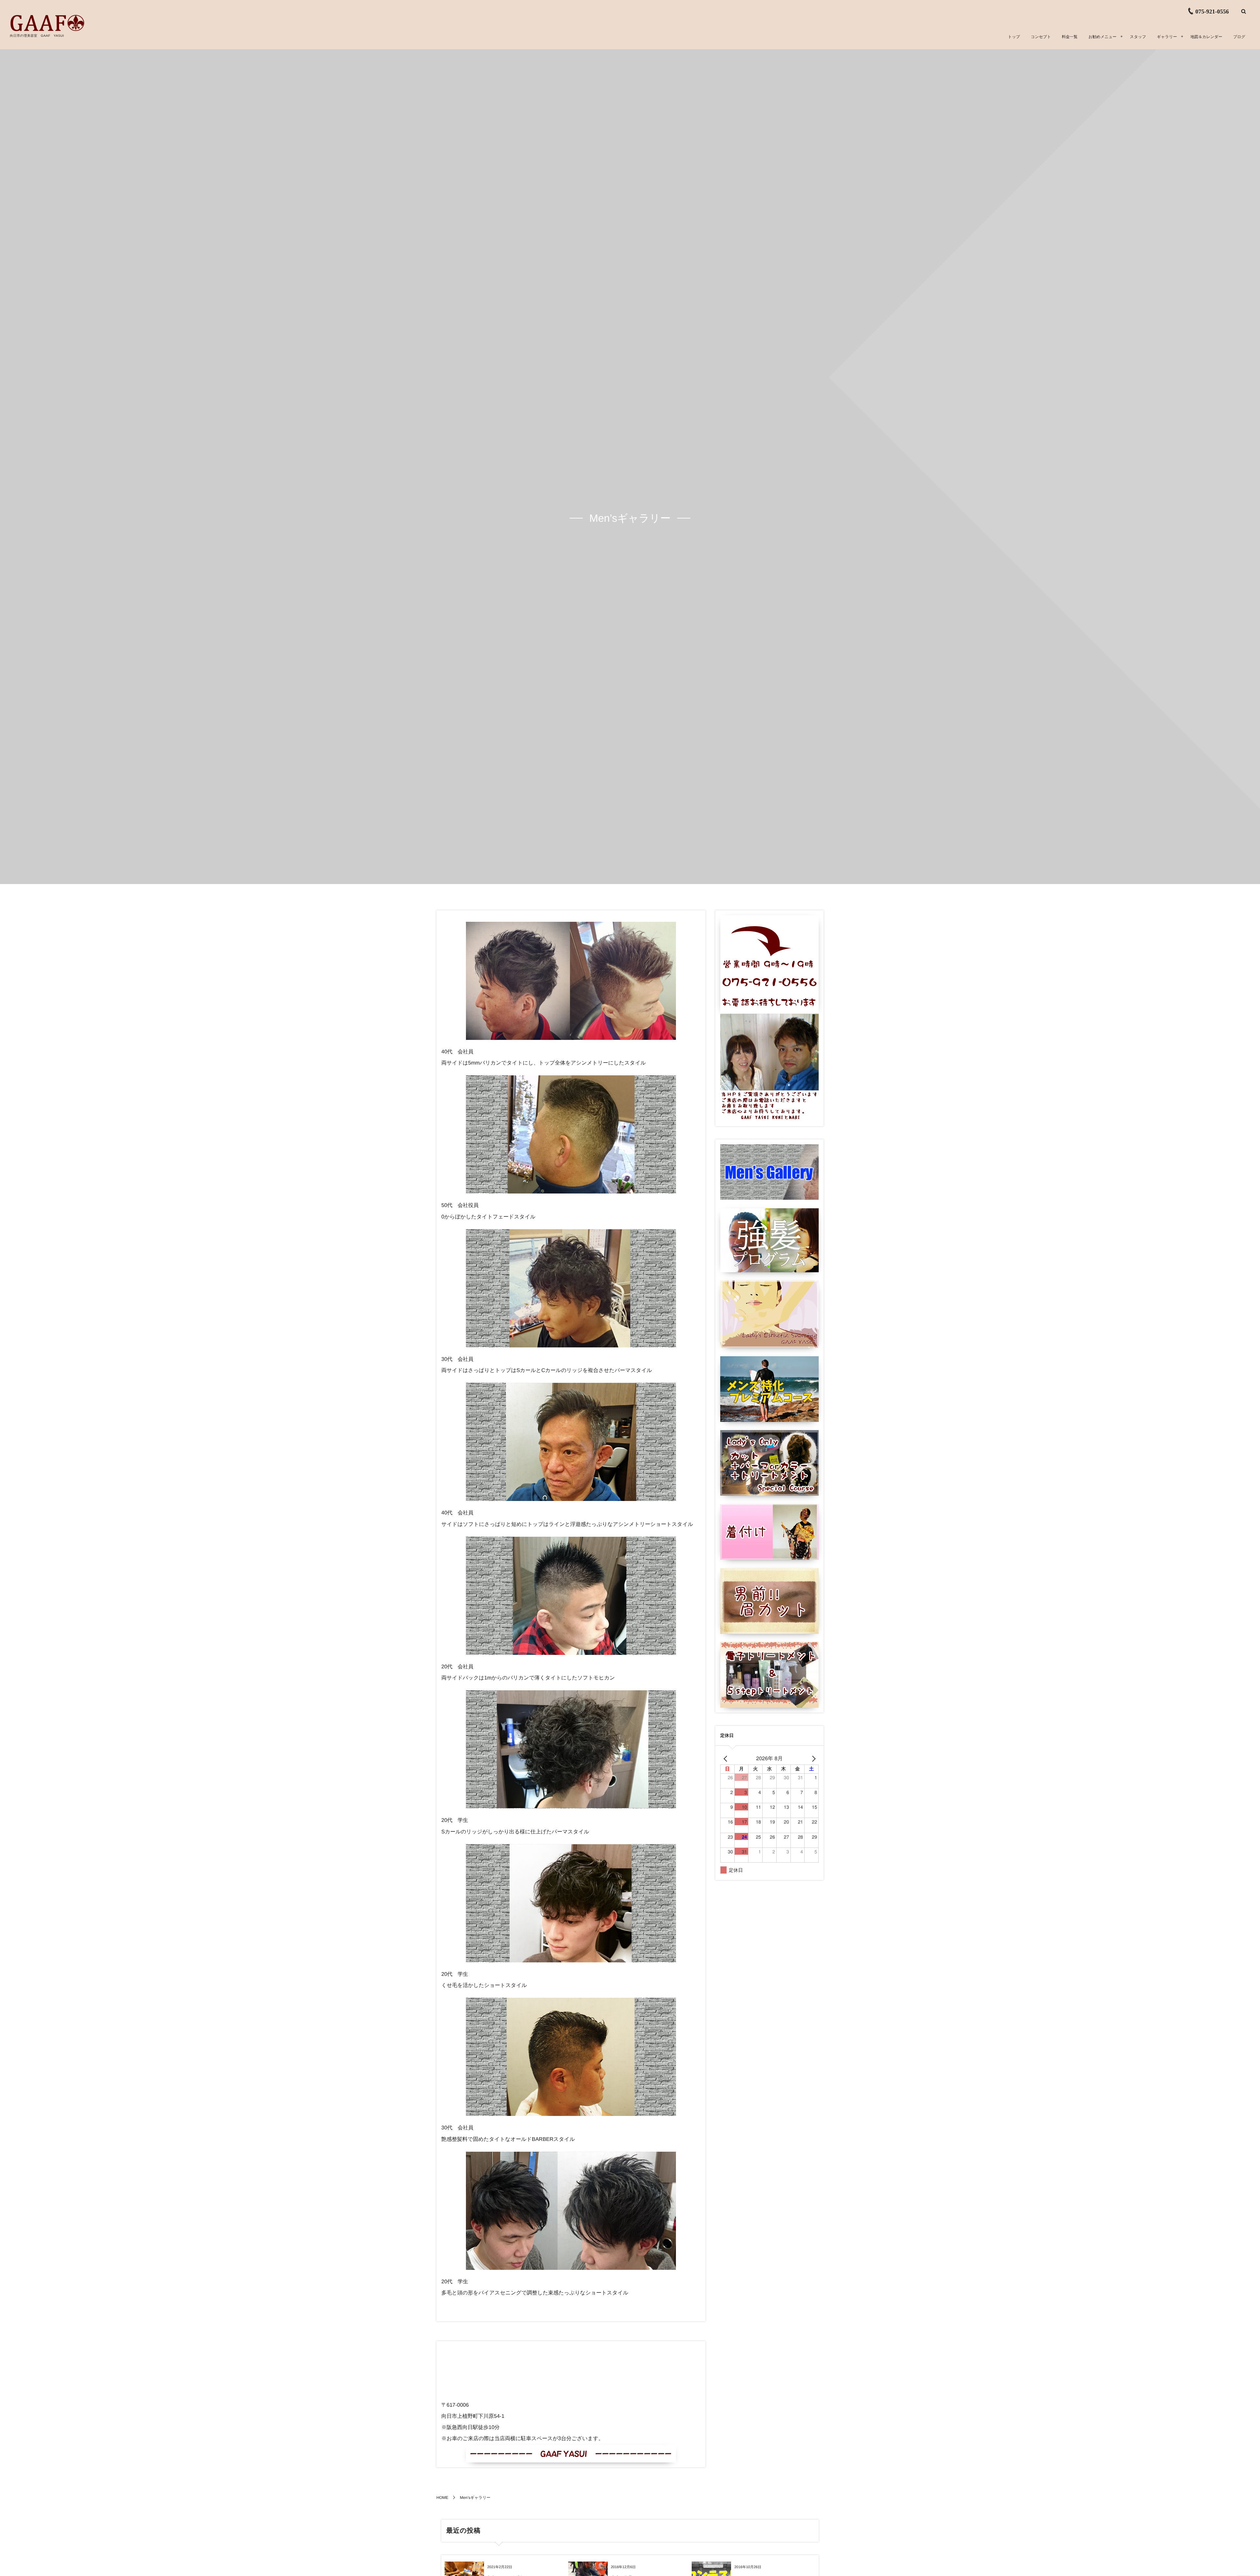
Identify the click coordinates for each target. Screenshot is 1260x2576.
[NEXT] (812, 1758)
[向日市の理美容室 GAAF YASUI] (47, 23)
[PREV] (726, 1758)
